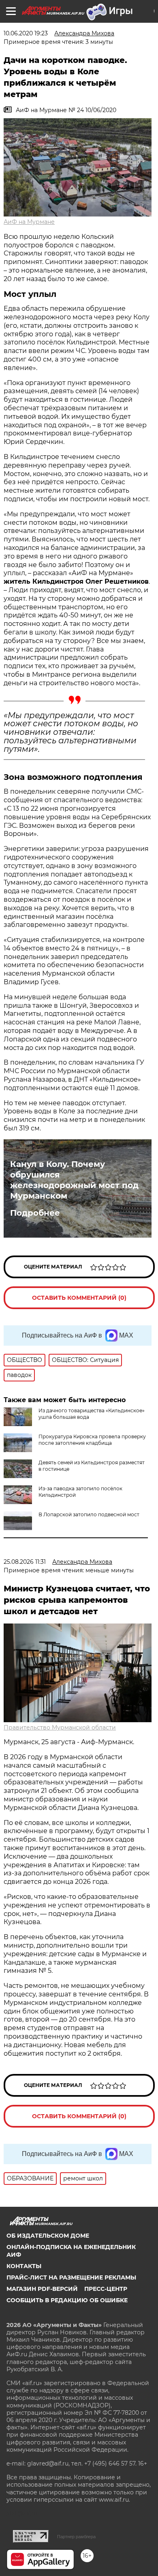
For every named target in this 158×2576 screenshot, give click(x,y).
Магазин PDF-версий (42, 2289)
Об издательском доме (48, 2236)
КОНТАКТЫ (24, 2266)
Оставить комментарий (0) (79, 1298)
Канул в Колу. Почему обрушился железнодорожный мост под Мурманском (74, 1180)
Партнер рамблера (76, 2537)
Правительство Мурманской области (60, 1727)
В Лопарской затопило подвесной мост (89, 1514)
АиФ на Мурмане (29, 222)
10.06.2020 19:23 (26, 33)
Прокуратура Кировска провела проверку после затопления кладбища (92, 1440)
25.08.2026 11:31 (25, 1562)
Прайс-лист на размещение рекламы (71, 2277)
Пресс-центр (106, 2289)
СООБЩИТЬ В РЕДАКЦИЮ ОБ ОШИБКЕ (67, 2300)
